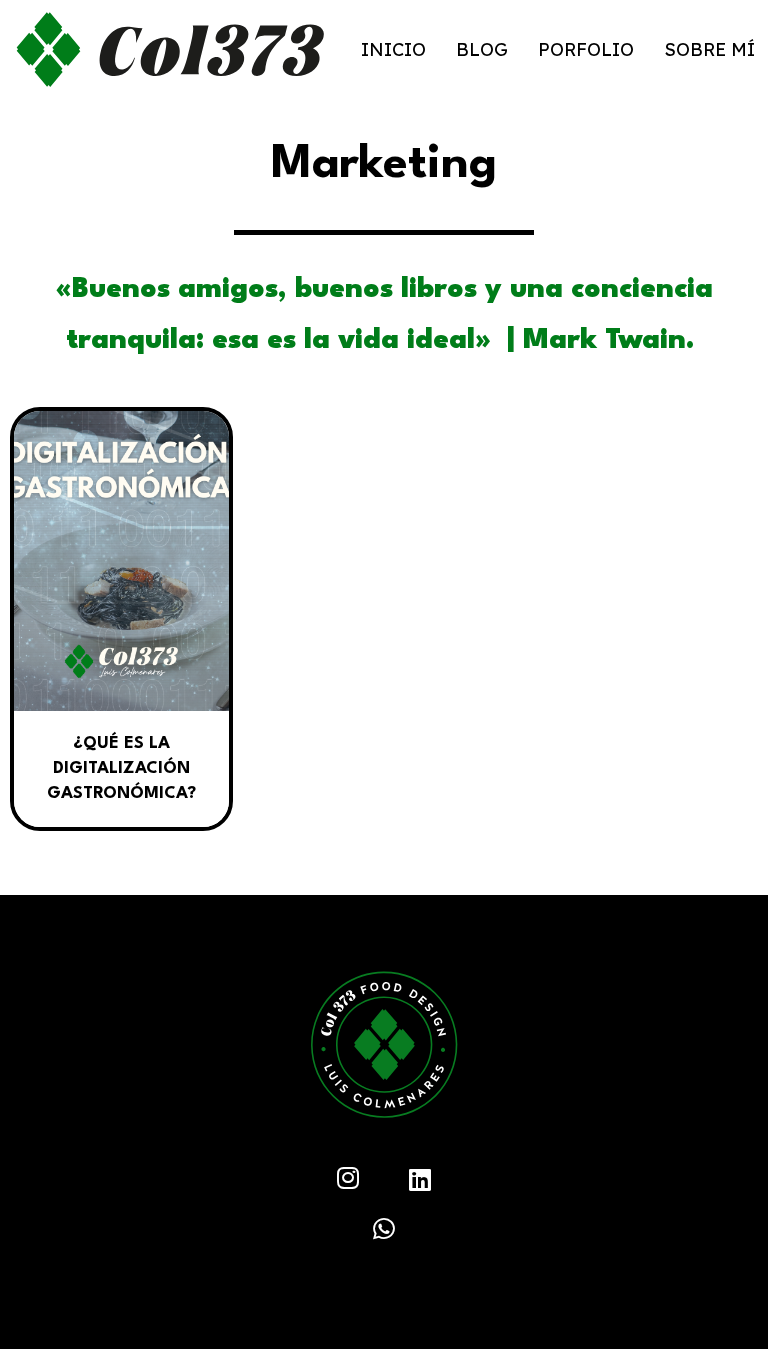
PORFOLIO (586, 49)
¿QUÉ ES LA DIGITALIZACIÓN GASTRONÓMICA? (121, 768)
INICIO (393, 49)
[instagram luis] (348, 1180)
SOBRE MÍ (709, 49)
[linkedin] (384, 1231)
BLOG (482, 49)
